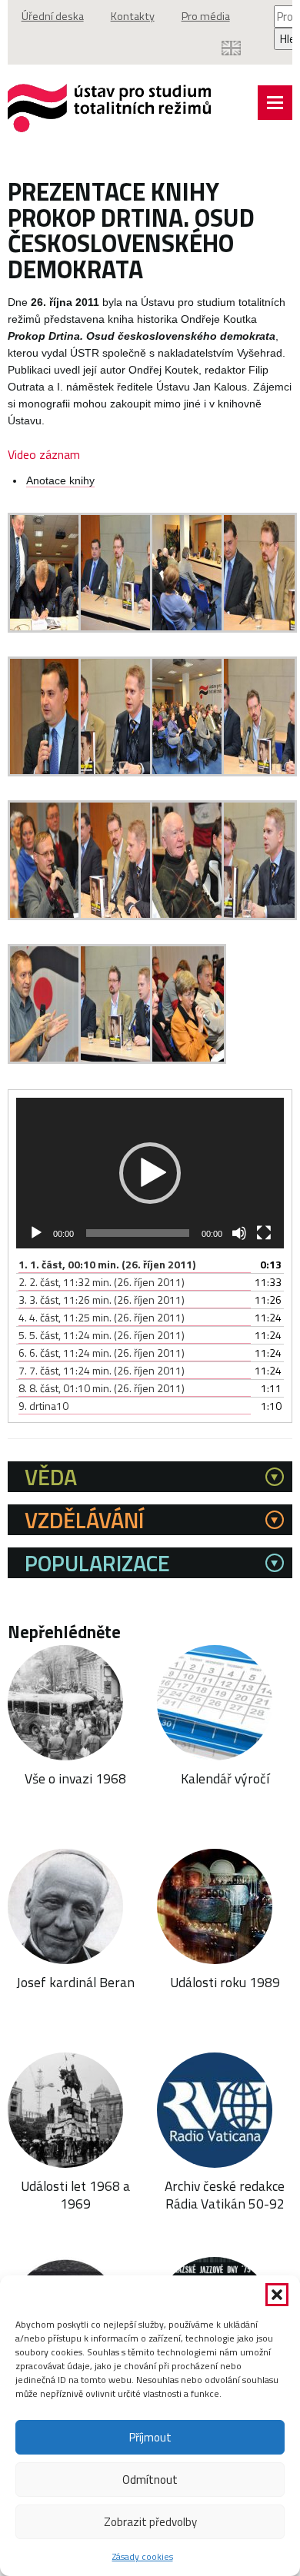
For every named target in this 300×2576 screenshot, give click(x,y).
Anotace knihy (60, 481)
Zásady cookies (143, 2556)
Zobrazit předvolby (150, 2522)
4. (102, 1317)
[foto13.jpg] (46, 1060)
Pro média (206, 16)
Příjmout (150, 2437)
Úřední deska (53, 16)
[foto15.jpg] (188, 1060)
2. (102, 1282)
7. (102, 1370)
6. (102, 1353)
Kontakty (133, 16)
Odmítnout (150, 2480)
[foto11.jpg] (188, 916)
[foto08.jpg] (260, 772)
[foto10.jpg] (117, 916)
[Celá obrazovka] (264, 1233)
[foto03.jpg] (188, 628)
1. (107, 1264)
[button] (277, 2295)
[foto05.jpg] (46, 772)
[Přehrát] (36, 1233)
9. (43, 1406)
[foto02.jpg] (117, 628)
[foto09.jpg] (46, 916)
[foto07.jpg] (188, 772)
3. (102, 1300)
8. (102, 1388)
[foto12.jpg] (260, 916)
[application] (150, 1173)
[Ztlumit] (239, 1233)
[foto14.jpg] (117, 1060)
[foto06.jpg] (117, 772)
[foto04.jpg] (260, 628)
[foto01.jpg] (46, 628)
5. (102, 1335)
